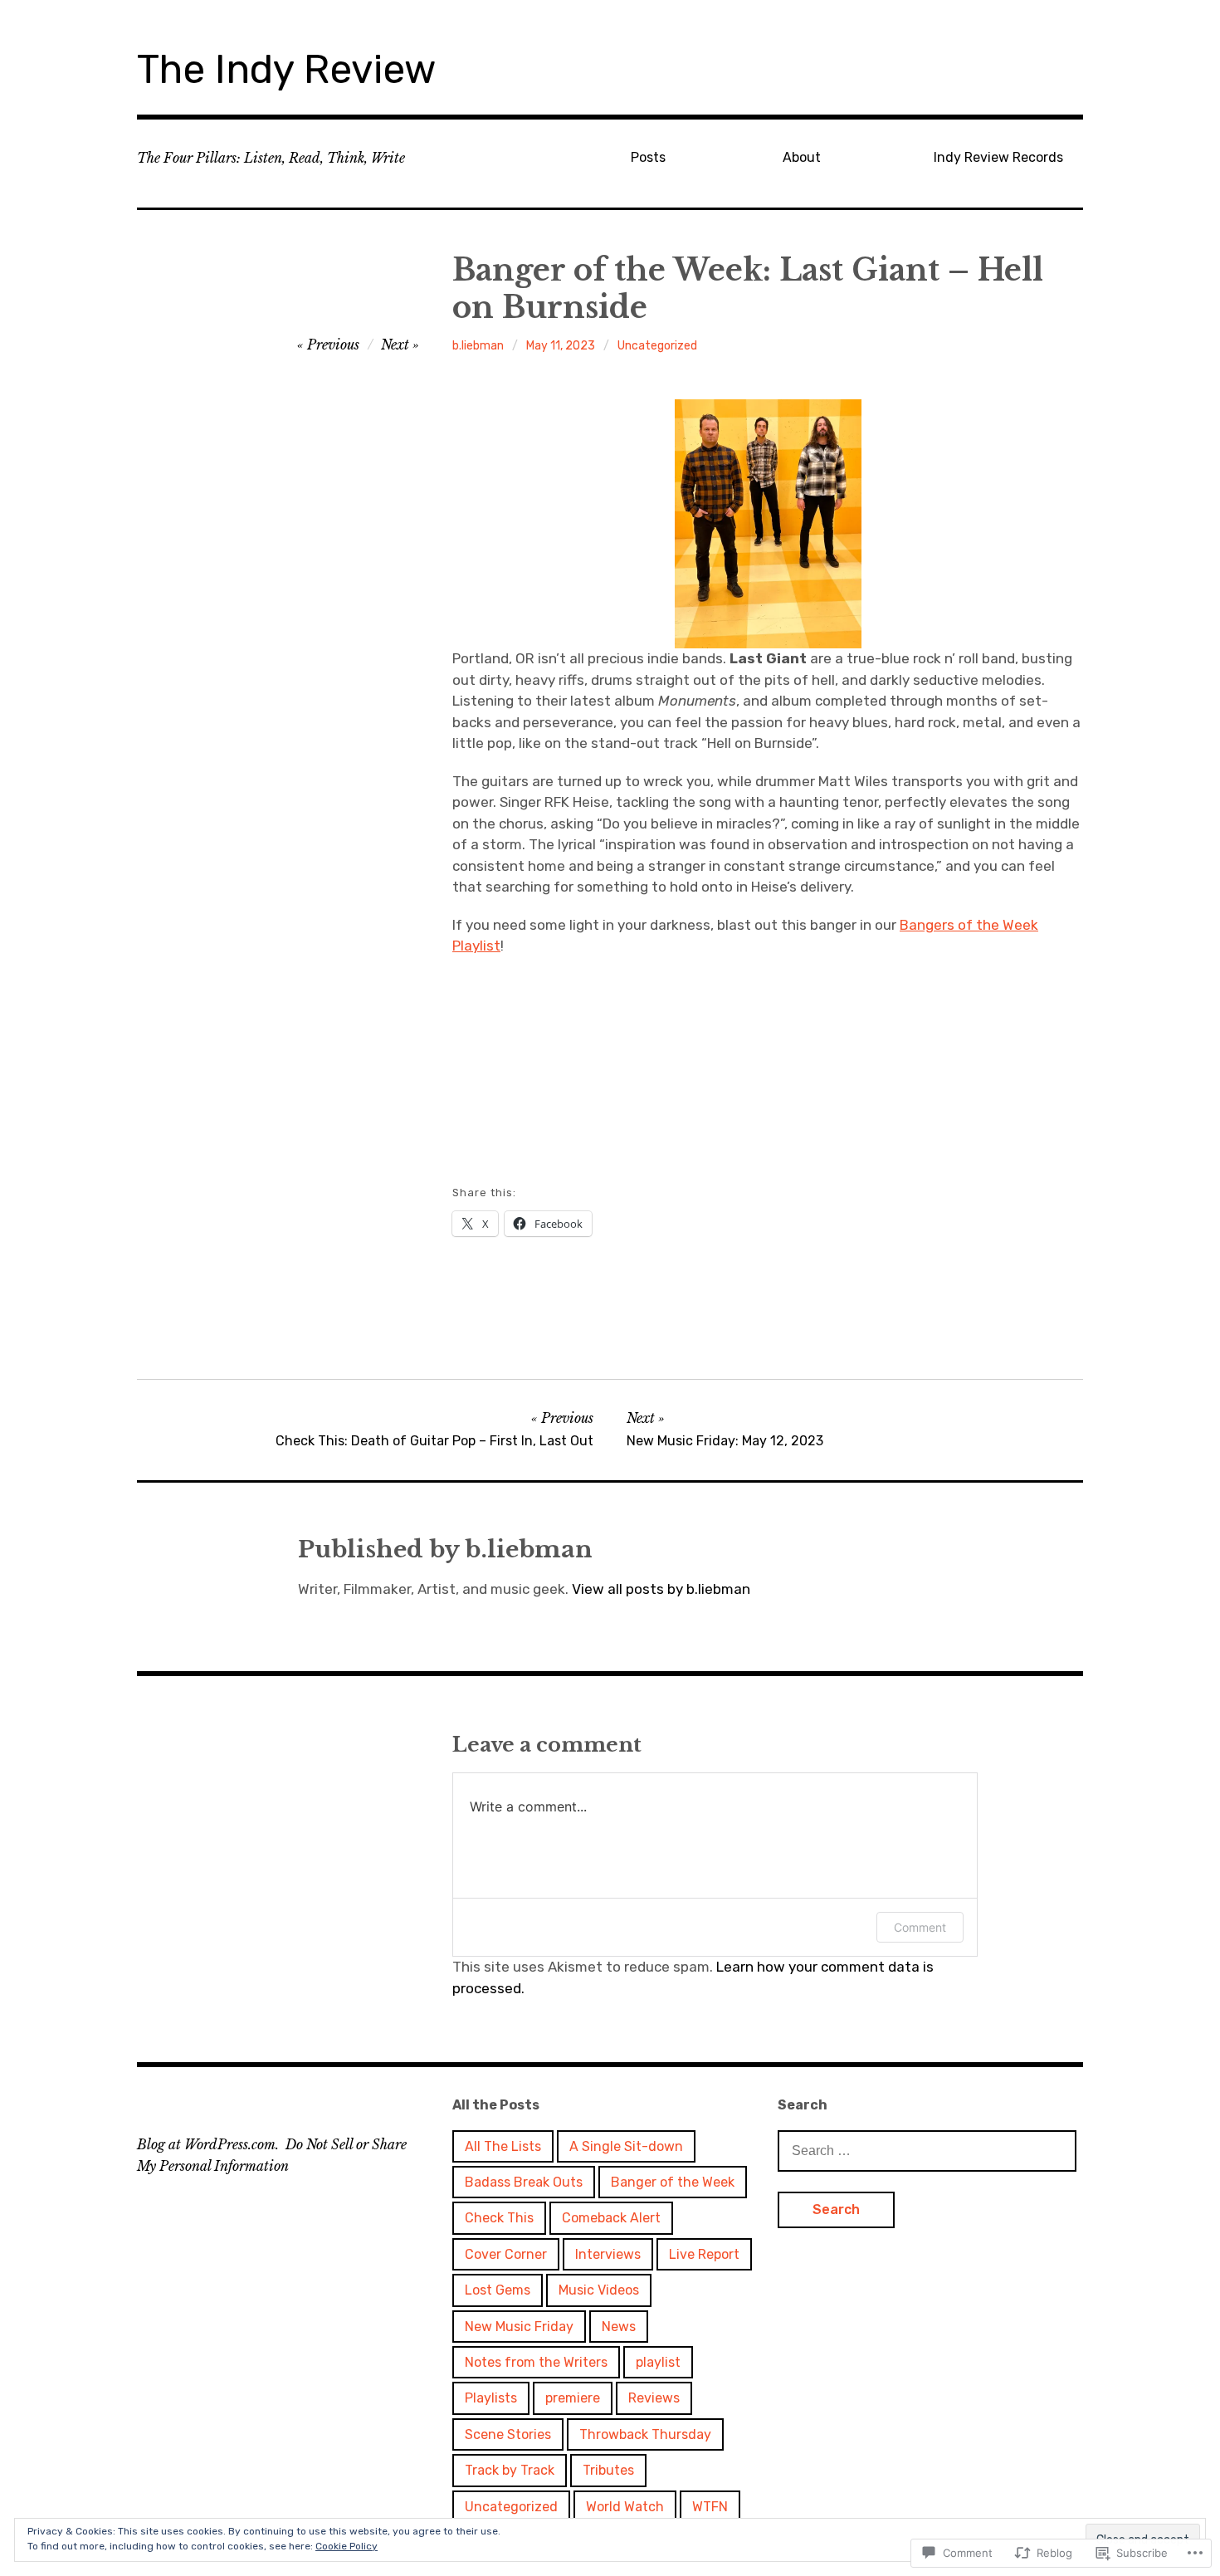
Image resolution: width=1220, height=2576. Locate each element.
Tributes (608, 2470)
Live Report (704, 2254)
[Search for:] (927, 2150)
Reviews (654, 2398)
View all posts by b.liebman (661, 1589)
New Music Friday (519, 2327)
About (802, 157)
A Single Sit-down (626, 2146)
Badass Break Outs (524, 2182)
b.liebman (478, 346)
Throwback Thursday (645, 2434)
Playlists (491, 2398)
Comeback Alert (611, 2218)
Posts (648, 157)
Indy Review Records (998, 157)
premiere (573, 2398)
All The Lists (503, 2146)
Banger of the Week (673, 2182)
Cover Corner (506, 2254)
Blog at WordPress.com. (208, 2144)
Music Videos (599, 2290)
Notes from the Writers (536, 2362)
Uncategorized (657, 346)
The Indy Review (287, 69)
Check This (499, 2218)
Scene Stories (508, 2434)
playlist (658, 2362)
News (619, 2327)
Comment (920, 1927)
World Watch (625, 2507)
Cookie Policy (346, 2546)
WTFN (710, 2507)
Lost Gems (498, 2290)
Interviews (608, 2254)
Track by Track (510, 2470)
